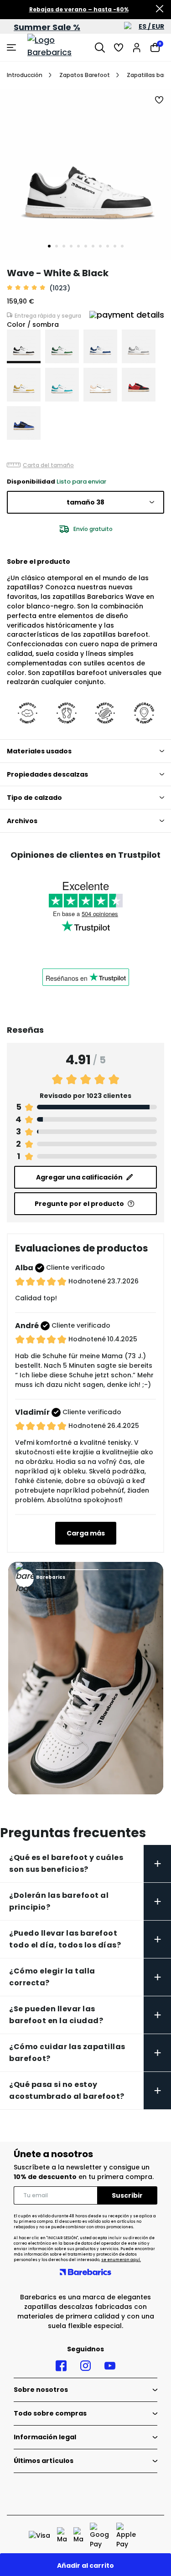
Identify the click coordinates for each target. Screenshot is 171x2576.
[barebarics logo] (59, 47)
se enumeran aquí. (121, 2260)
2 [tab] (57, 246)
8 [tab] (100, 246)
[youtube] (110, 2366)
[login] (137, 47)
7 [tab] (93, 246)
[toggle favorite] (160, 100)
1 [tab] (49, 246)
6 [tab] (86, 246)
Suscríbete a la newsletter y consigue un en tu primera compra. (84, 2172)
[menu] (13, 47)
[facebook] (61, 2366)
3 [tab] (64, 246)
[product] (24, 346)
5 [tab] (78, 246)
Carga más (86, 1533)
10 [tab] (115, 246)
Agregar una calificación (79, 1177)
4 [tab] (71, 246)
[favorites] (119, 47)
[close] (160, 10)
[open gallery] (85, 174)
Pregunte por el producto (79, 1204)
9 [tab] (108, 246)
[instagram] (85, 2366)
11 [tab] (122, 246)
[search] (100, 47)
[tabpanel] (85, 174)
